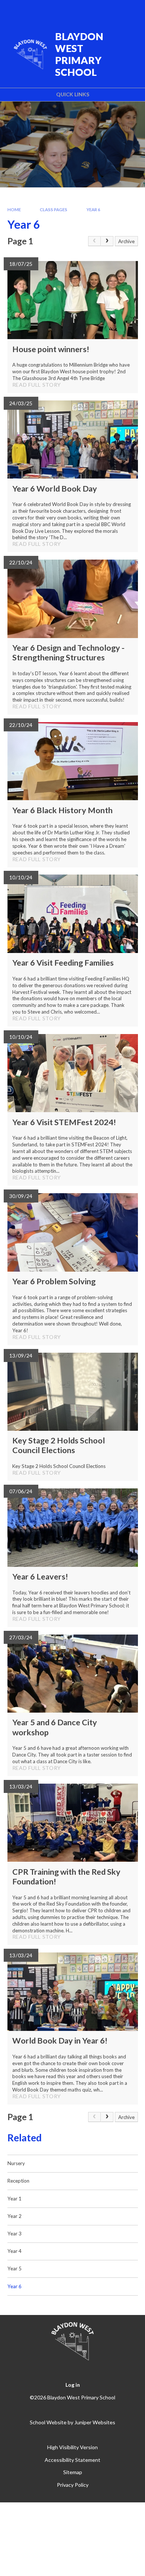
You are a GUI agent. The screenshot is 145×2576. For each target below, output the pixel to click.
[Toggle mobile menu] (130, 10)
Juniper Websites (95, 2422)
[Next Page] (107, 241)
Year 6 (94, 210)
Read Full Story (37, 385)
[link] (94, 241)
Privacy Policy (73, 2485)
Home (14, 210)
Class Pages (54, 210)
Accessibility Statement (72, 2460)
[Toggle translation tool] (92, 10)
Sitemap (73, 2472)
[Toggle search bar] (110, 10)
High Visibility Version (72, 2447)
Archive (126, 241)
